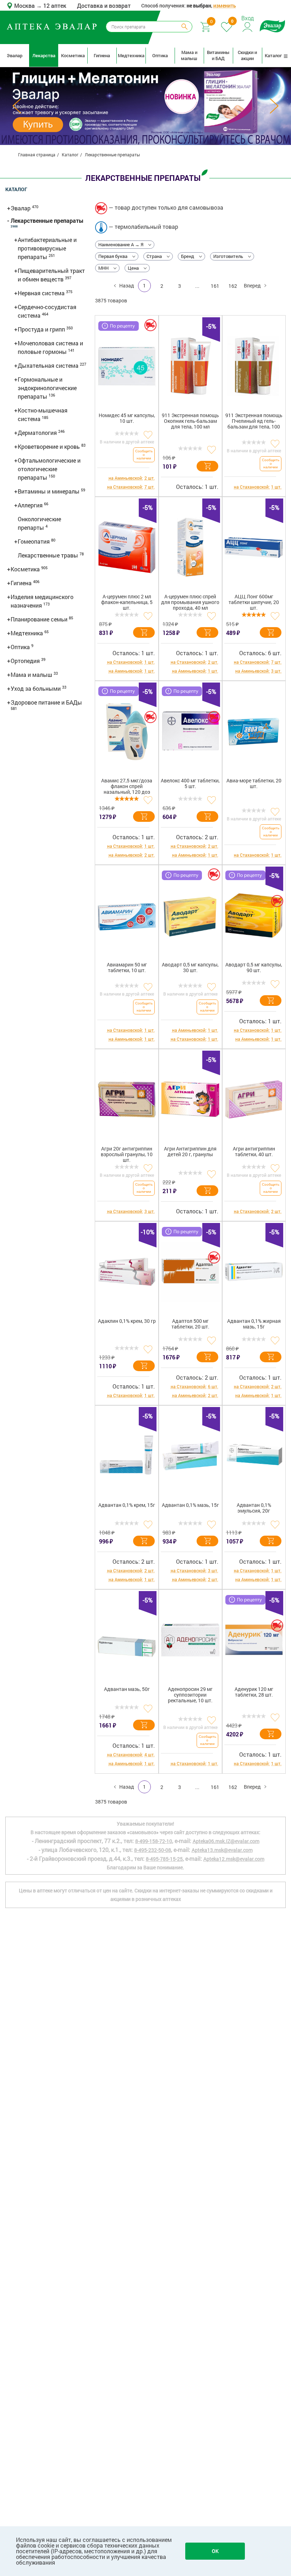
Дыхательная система (49, 365)
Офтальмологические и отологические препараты (49, 469)
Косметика (73, 55)
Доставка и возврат (104, 6)
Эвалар (15, 55)
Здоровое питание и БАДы (46, 702)
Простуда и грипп (42, 329)
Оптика (160, 55)
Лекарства (44, 55)
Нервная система (42, 293)
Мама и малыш (189, 55)
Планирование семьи (40, 619)
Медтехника (131, 55)
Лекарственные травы (49, 555)
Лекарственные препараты (47, 220)
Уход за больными (36, 688)
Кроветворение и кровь (50, 446)
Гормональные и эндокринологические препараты (47, 388)
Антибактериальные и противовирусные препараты (47, 248)
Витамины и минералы (49, 491)
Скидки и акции (247, 55)
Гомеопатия (34, 541)
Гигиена (102, 55)
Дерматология (38, 433)
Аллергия (31, 505)
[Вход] (248, 26)
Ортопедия (26, 661)
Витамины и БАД (218, 55)
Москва (25, 6)
